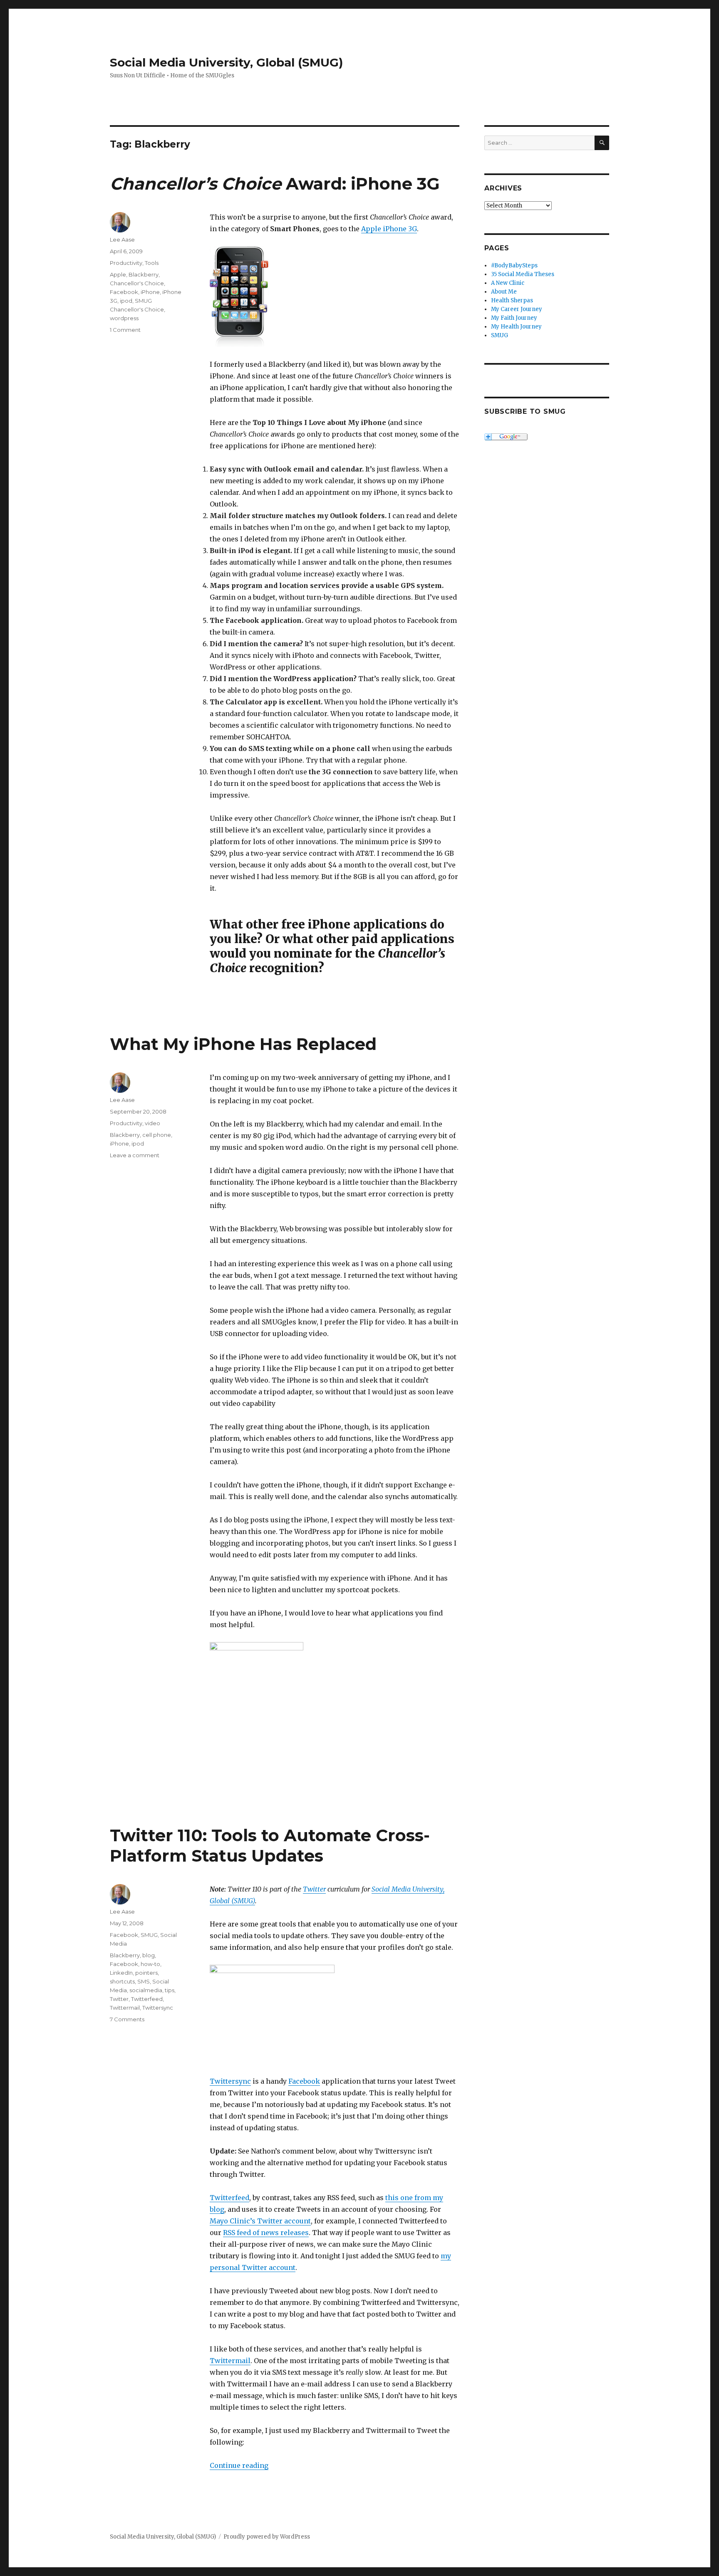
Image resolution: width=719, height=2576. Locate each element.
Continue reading (239, 2465)
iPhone (150, 292)
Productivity (126, 263)
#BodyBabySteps (514, 266)
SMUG (149, 1935)
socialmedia (146, 1990)
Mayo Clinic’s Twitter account (260, 2221)
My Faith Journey (514, 318)
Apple (118, 274)
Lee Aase (122, 240)
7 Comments (127, 2019)
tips (170, 1990)
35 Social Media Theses (523, 274)
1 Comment (125, 330)
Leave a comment (135, 1155)
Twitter (314, 1889)
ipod (126, 301)
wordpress (124, 318)
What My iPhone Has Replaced (243, 1044)
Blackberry (144, 274)
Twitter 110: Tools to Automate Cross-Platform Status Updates (270, 1845)
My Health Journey (516, 327)
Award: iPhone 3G (275, 184)
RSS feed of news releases (266, 2233)
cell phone (157, 1135)
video (152, 1123)
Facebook (124, 292)
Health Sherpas (512, 300)
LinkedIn (121, 1973)
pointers (146, 1973)
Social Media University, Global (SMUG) (226, 62)
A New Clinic (508, 283)
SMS (144, 1981)
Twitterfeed (229, 2198)
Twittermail (230, 2361)
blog (149, 1955)
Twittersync (230, 2081)
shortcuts (122, 1981)
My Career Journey (517, 309)
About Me (504, 292)
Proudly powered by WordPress (267, 2537)
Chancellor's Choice (137, 283)
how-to (150, 1964)
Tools (152, 263)
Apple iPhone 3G (389, 229)
